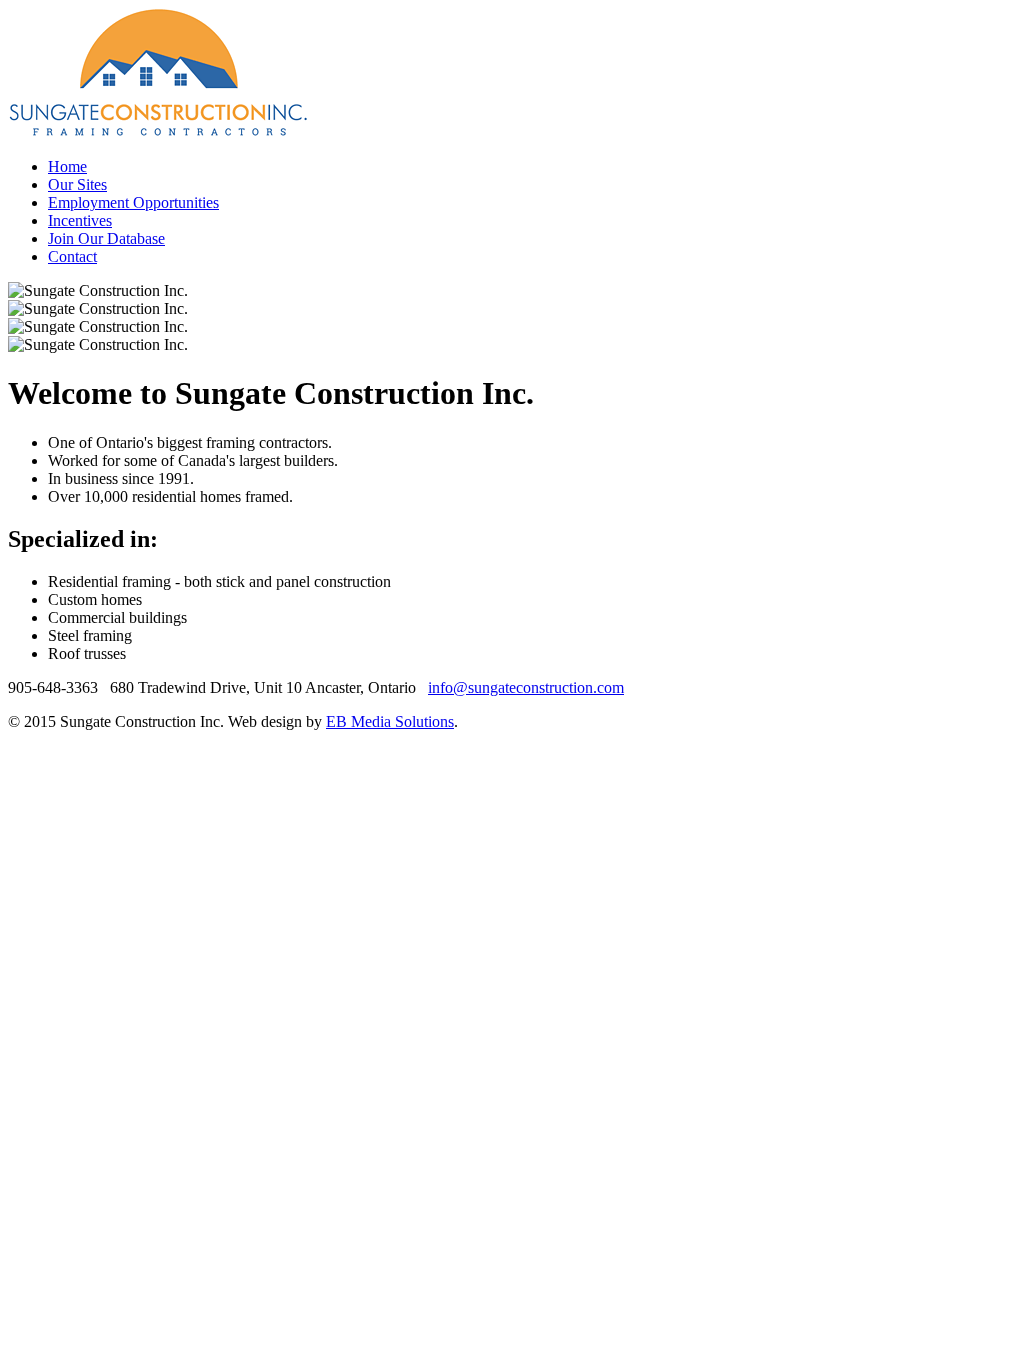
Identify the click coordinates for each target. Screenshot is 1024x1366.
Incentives (80, 220)
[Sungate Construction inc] (158, 132)
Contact (72, 256)
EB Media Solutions (390, 721)
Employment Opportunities (133, 202)
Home (67, 166)
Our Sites (77, 184)
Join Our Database (106, 238)
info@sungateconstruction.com (526, 687)
